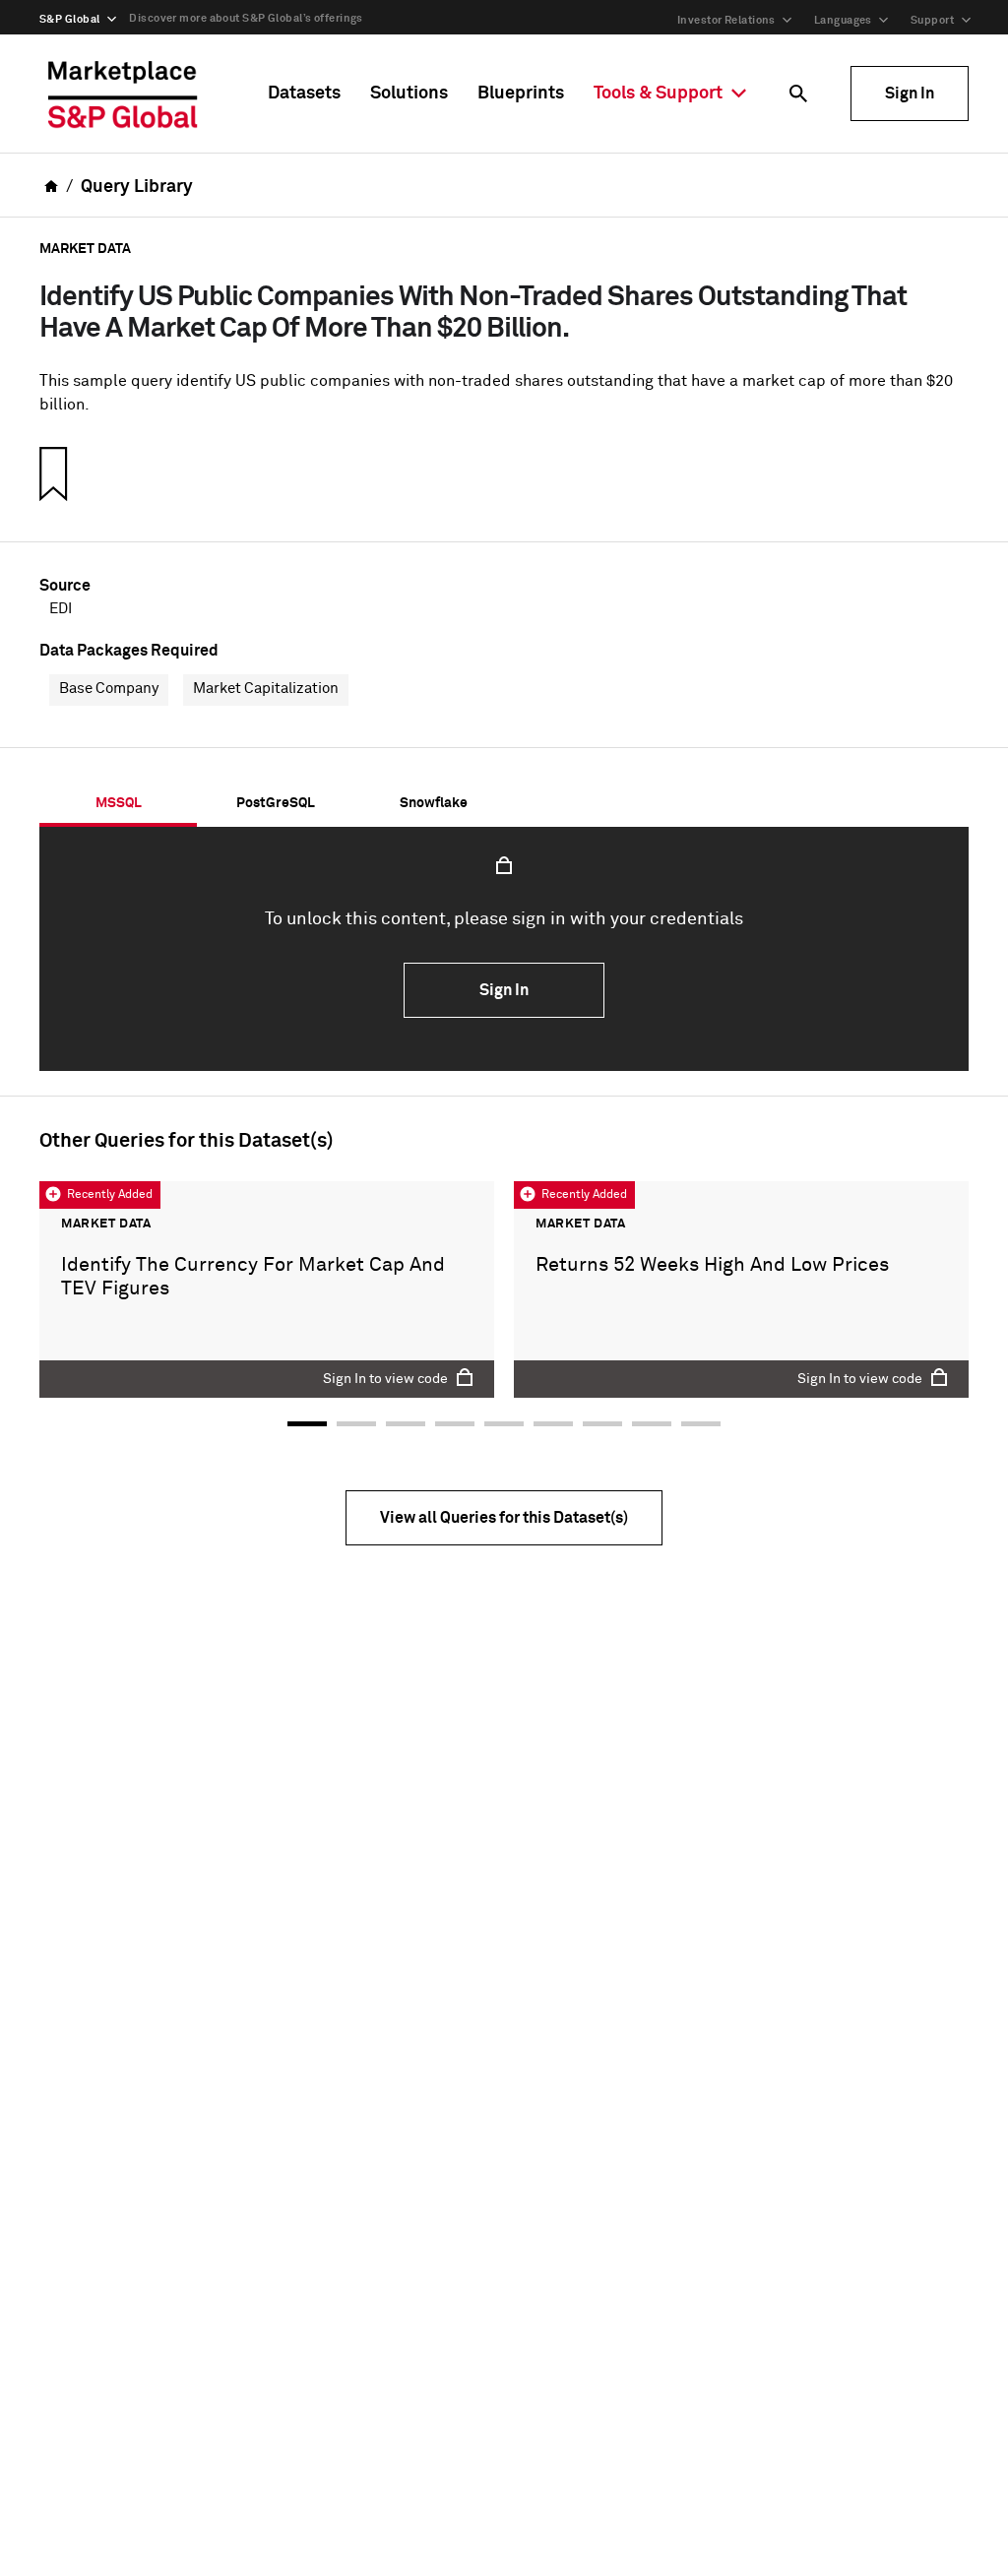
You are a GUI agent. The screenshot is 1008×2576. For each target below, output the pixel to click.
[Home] (123, 94)
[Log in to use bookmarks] (51, 473)
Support (932, 20)
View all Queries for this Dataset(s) (504, 1518)
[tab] (118, 803)
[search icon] (798, 94)
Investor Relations (726, 20)
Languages (843, 20)
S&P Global (69, 19)
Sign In (910, 94)
